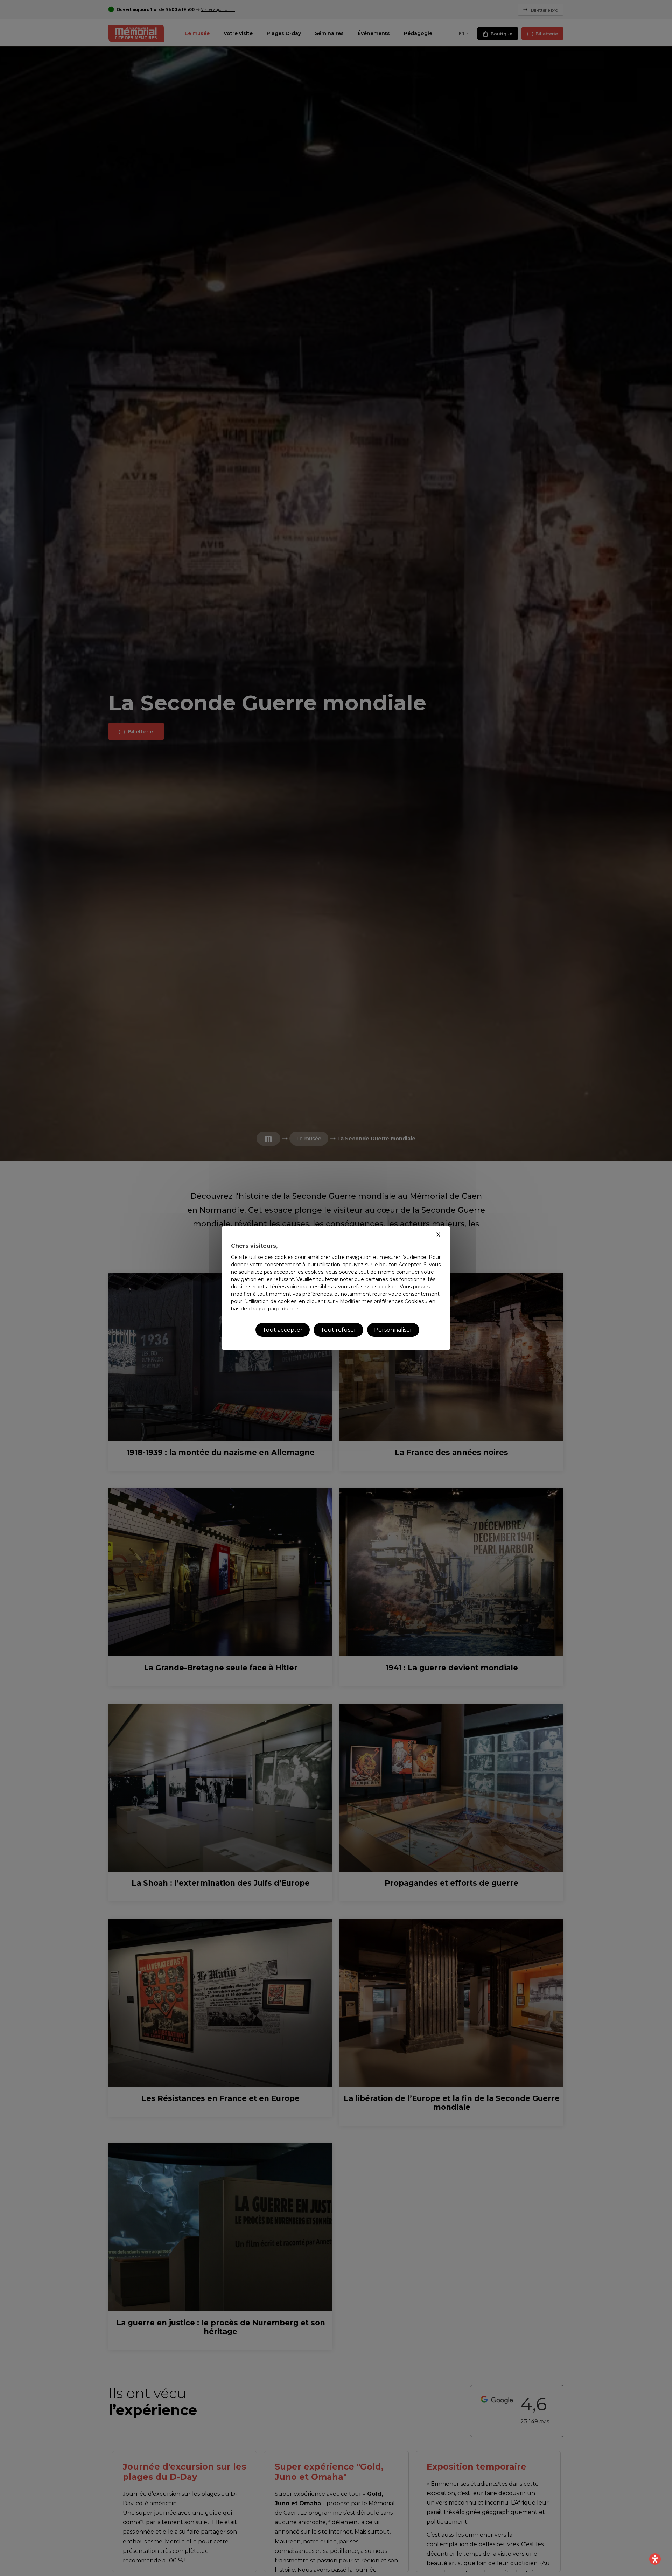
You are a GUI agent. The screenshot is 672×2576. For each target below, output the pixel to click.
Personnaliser (393, 1330)
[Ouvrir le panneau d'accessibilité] (655, 2559)
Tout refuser (338, 1330)
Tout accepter (283, 1330)
